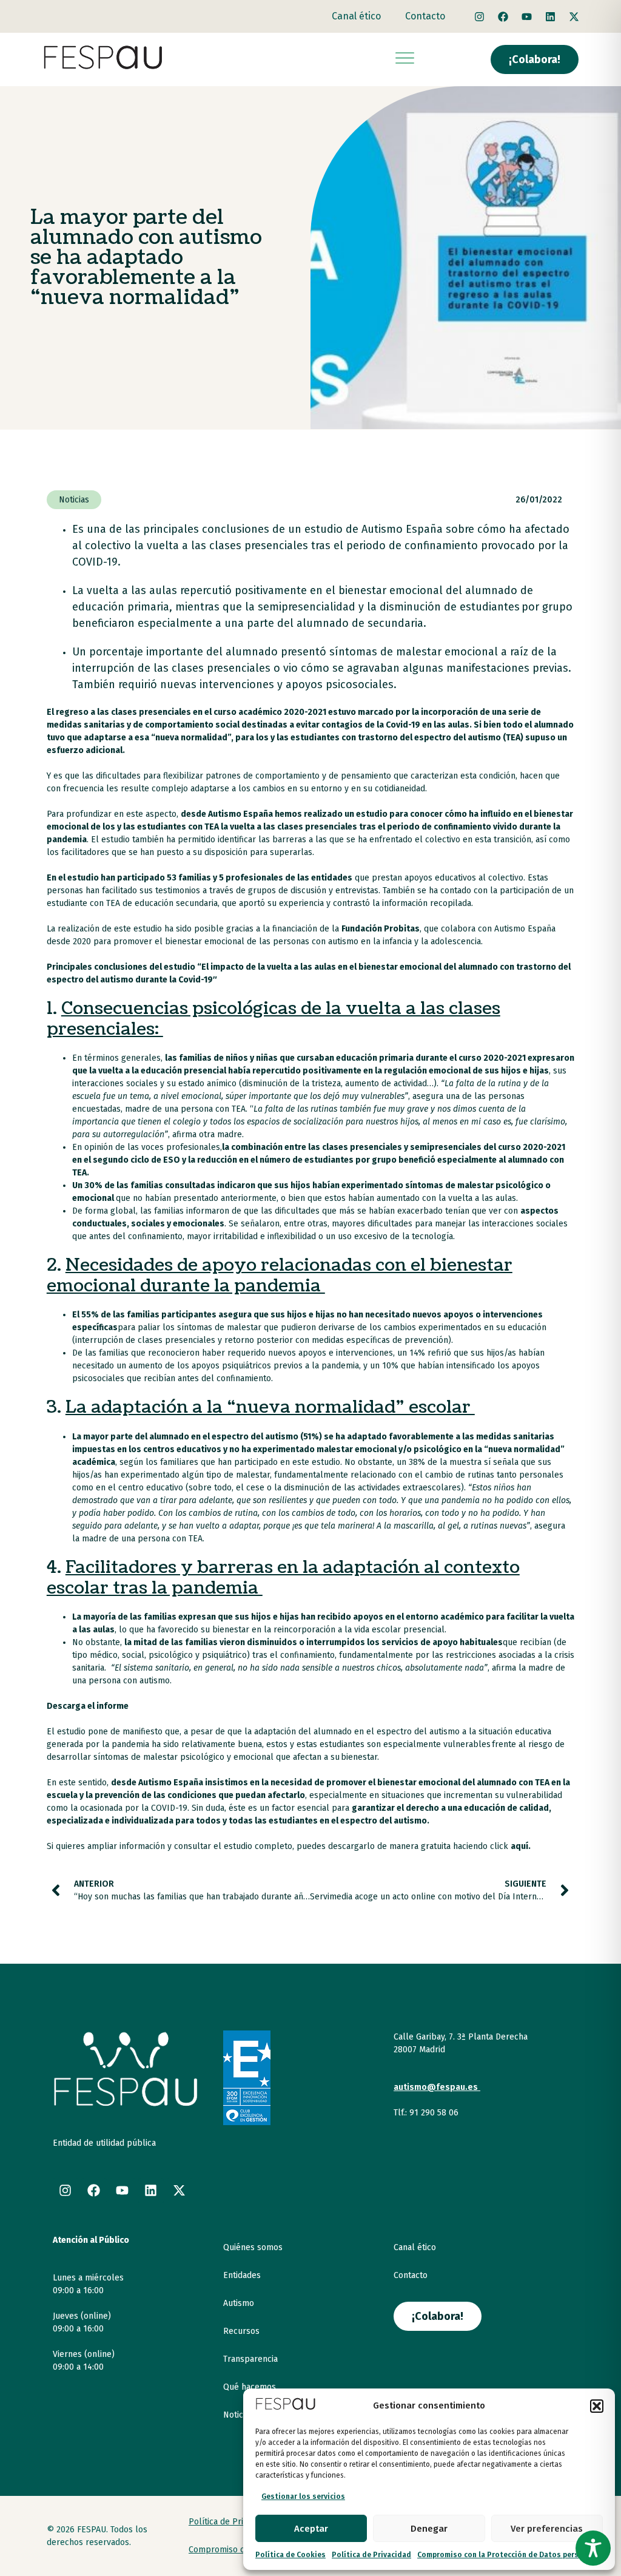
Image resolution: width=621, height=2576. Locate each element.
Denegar (429, 2529)
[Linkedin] (551, 16)
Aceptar (311, 2529)
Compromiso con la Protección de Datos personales (510, 2555)
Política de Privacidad (371, 2555)
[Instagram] (480, 16)
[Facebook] (503, 16)
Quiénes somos (253, 2247)
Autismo (239, 2303)
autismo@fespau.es (436, 2087)
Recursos (241, 2331)
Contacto (425, 16)
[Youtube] (527, 16)
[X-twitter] (574, 16)
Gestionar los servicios (303, 2497)
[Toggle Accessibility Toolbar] (593, 2548)
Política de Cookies (290, 2555)
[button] (597, 2406)
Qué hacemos (250, 2387)
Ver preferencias (547, 2529)
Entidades (242, 2275)
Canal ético (356, 16)
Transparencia (250, 2359)
